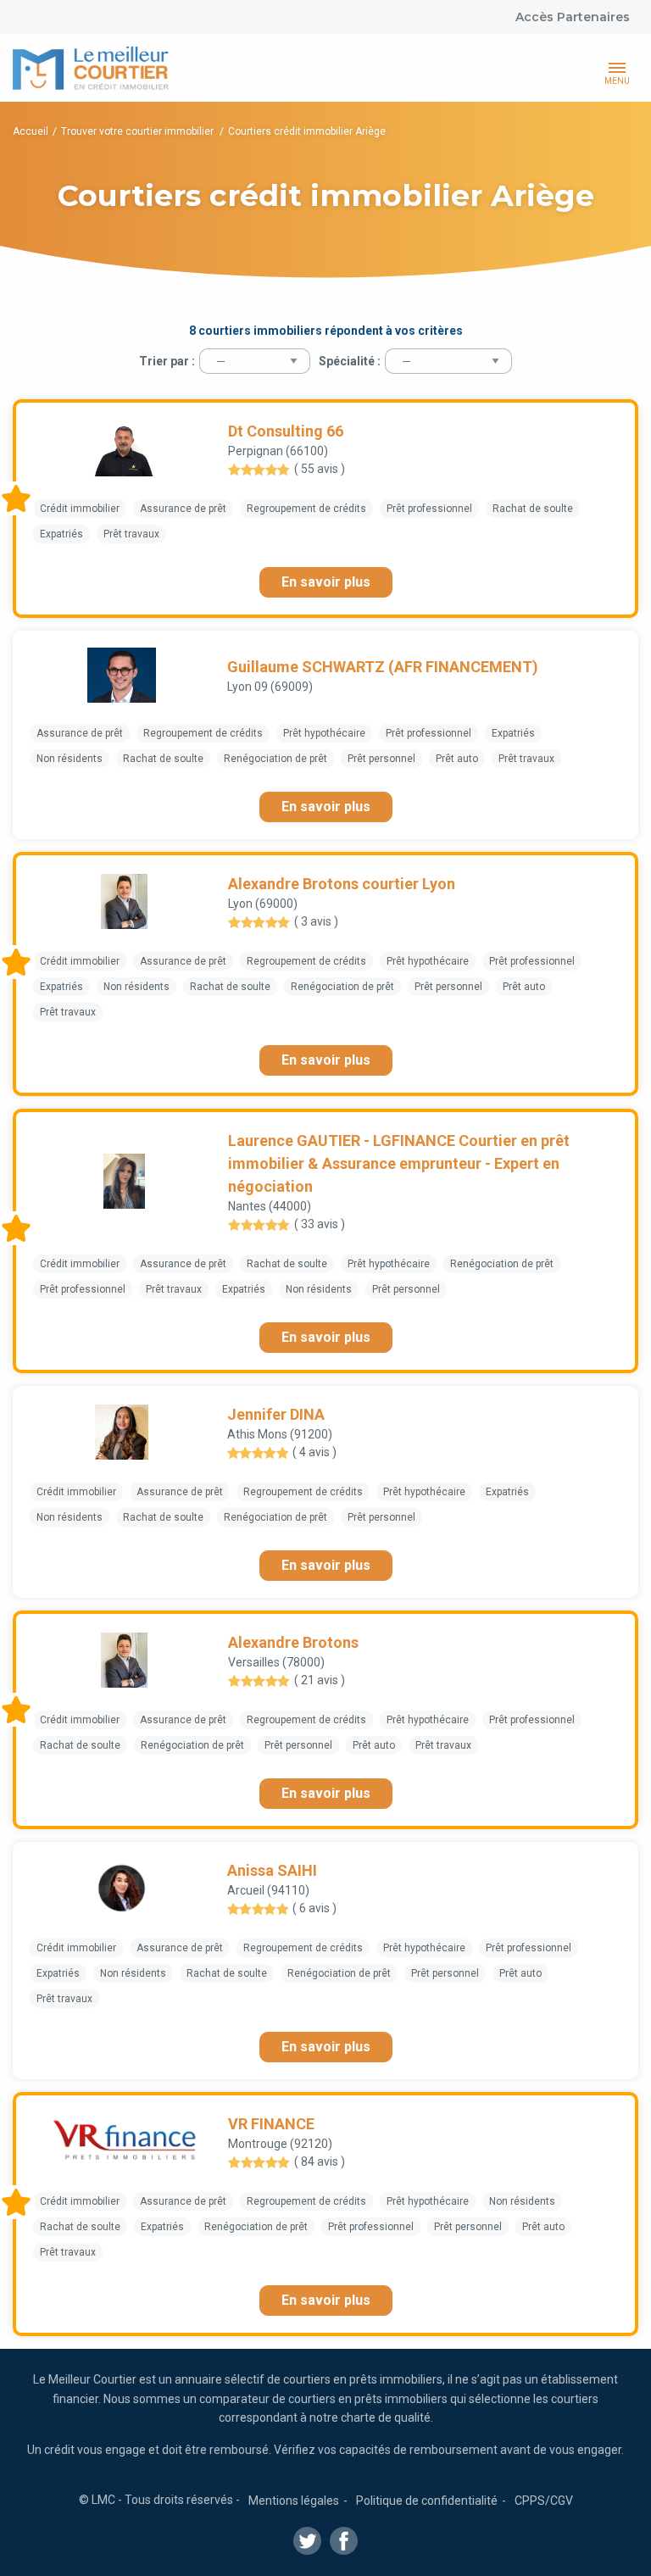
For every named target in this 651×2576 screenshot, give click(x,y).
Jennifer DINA (276, 1414)
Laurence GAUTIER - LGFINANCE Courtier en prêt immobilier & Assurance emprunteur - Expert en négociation (399, 1163)
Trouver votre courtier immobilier (139, 131)
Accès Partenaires (573, 17)
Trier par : (167, 361)
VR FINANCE (271, 2124)
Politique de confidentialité (427, 2501)
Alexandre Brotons (293, 1642)
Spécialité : (350, 361)
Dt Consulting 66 (286, 431)
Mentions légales (294, 2501)
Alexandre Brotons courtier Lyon (342, 884)
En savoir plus (326, 582)
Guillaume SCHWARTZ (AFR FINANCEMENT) (383, 667)
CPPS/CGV (544, 2501)
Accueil (31, 131)
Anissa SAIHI (272, 1870)
